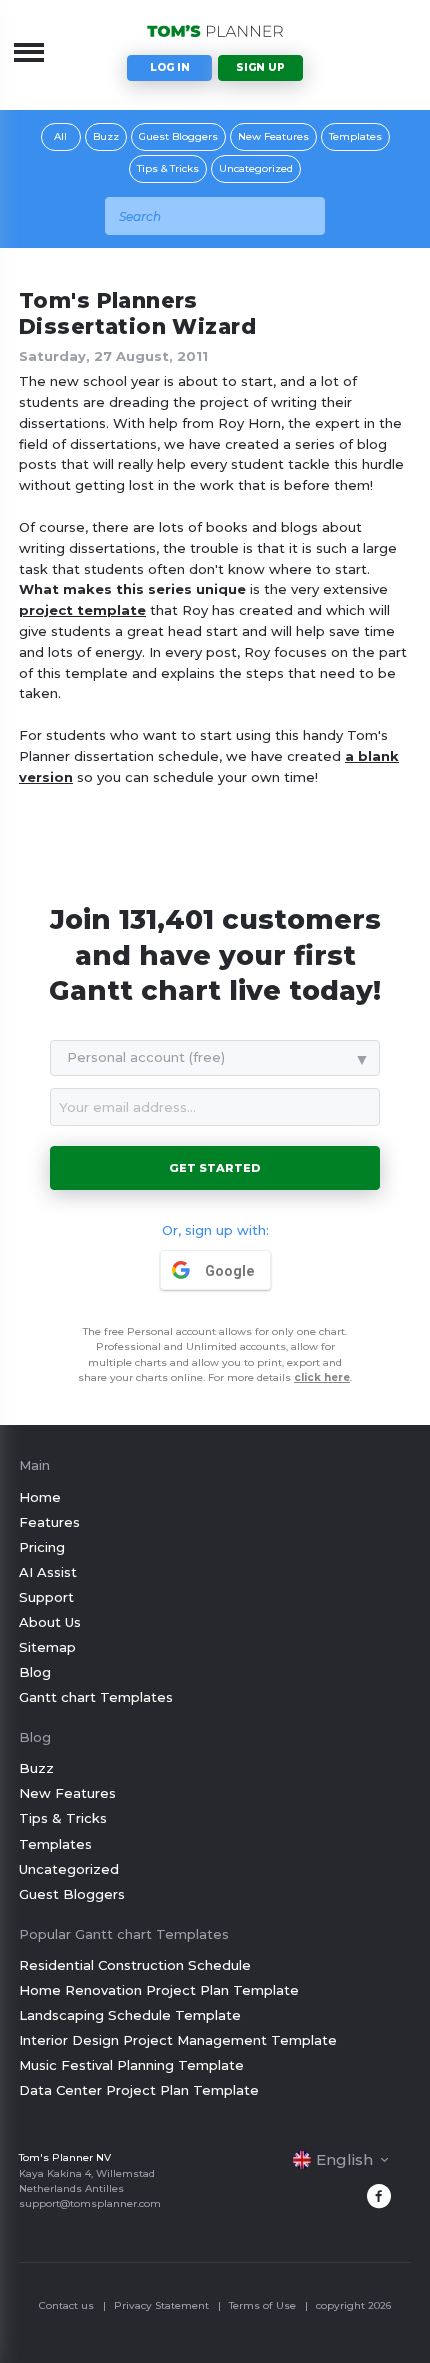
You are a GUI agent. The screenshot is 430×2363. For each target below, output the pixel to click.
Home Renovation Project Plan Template (159, 1990)
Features (49, 1522)
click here (322, 1377)
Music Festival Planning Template (131, 2065)
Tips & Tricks (168, 168)
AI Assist (48, 1572)
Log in (170, 67)
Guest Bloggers (178, 136)
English (344, 2159)
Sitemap (47, 1647)
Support (46, 1597)
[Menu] (29, 52)
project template (82, 610)
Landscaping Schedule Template (130, 2015)
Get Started (215, 1168)
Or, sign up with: (215, 1230)
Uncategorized (256, 168)
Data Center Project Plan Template (139, 2090)
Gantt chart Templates (96, 1697)
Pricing (42, 1547)
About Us (50, 1622)
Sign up (260, 67)
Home (40, 1497)
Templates (355, 136)
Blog (35, 1672)
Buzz (106, 136)
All (60, 136)
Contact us (66, 2305)
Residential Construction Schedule (135, 1965)
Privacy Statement (161, 2305)
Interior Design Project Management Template (178, 2040)
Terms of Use (262, 2305)
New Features (273, 136)
